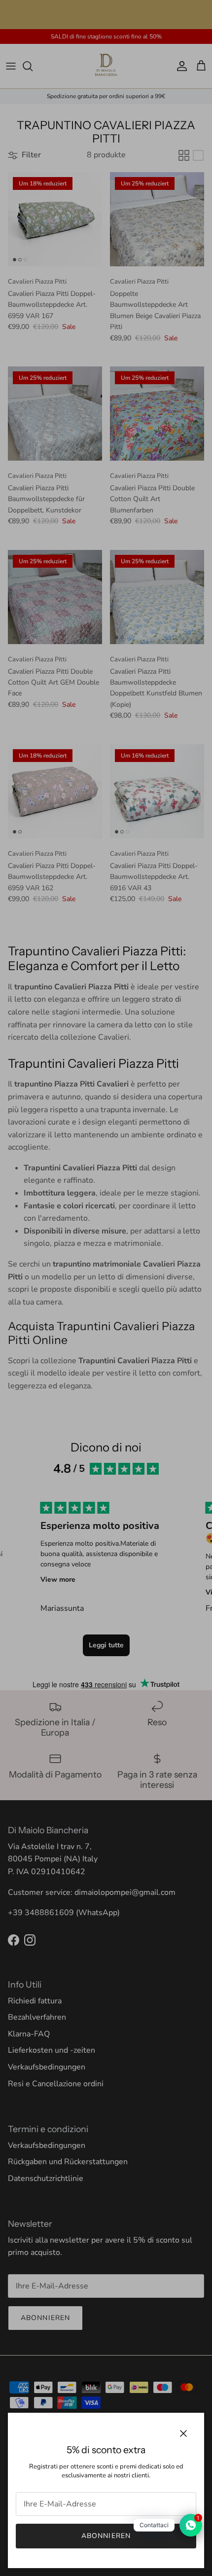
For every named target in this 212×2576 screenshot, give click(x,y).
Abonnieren (106, 2536)
